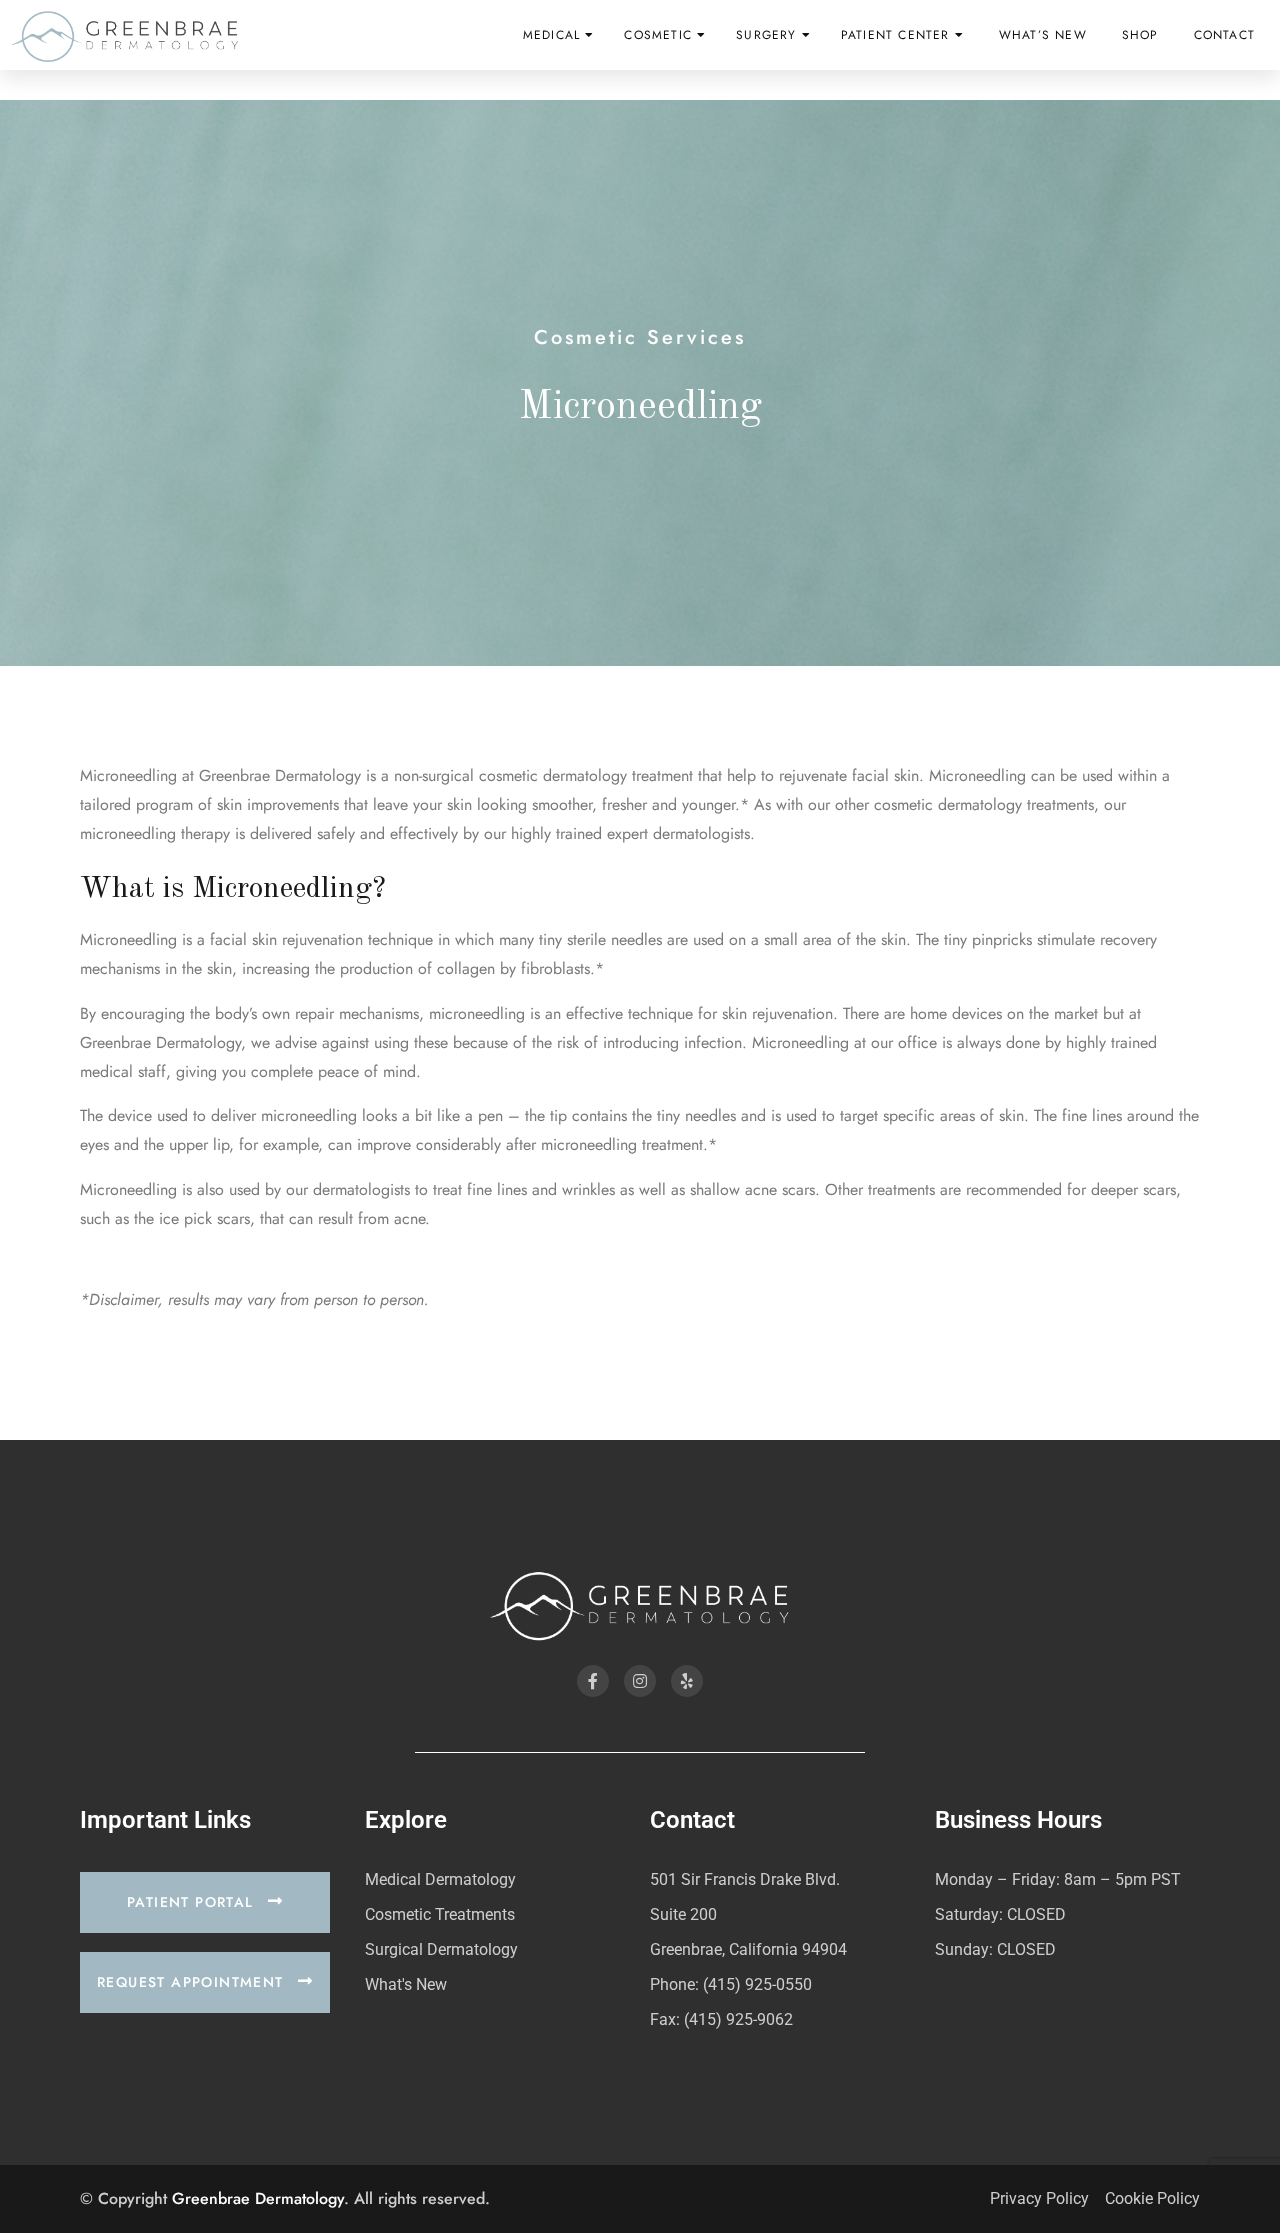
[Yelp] (687, 1681)
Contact (1224, 35)
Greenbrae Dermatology (258, 2198)
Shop (1140, 35)
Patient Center (895, 35)
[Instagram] (640, 1681)
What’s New (1043, 35)
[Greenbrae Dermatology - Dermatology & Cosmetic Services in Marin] (125, 36)
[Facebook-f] (593, 1681)
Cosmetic (658, 35)
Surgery (766, 35)
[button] (205, 1902)
